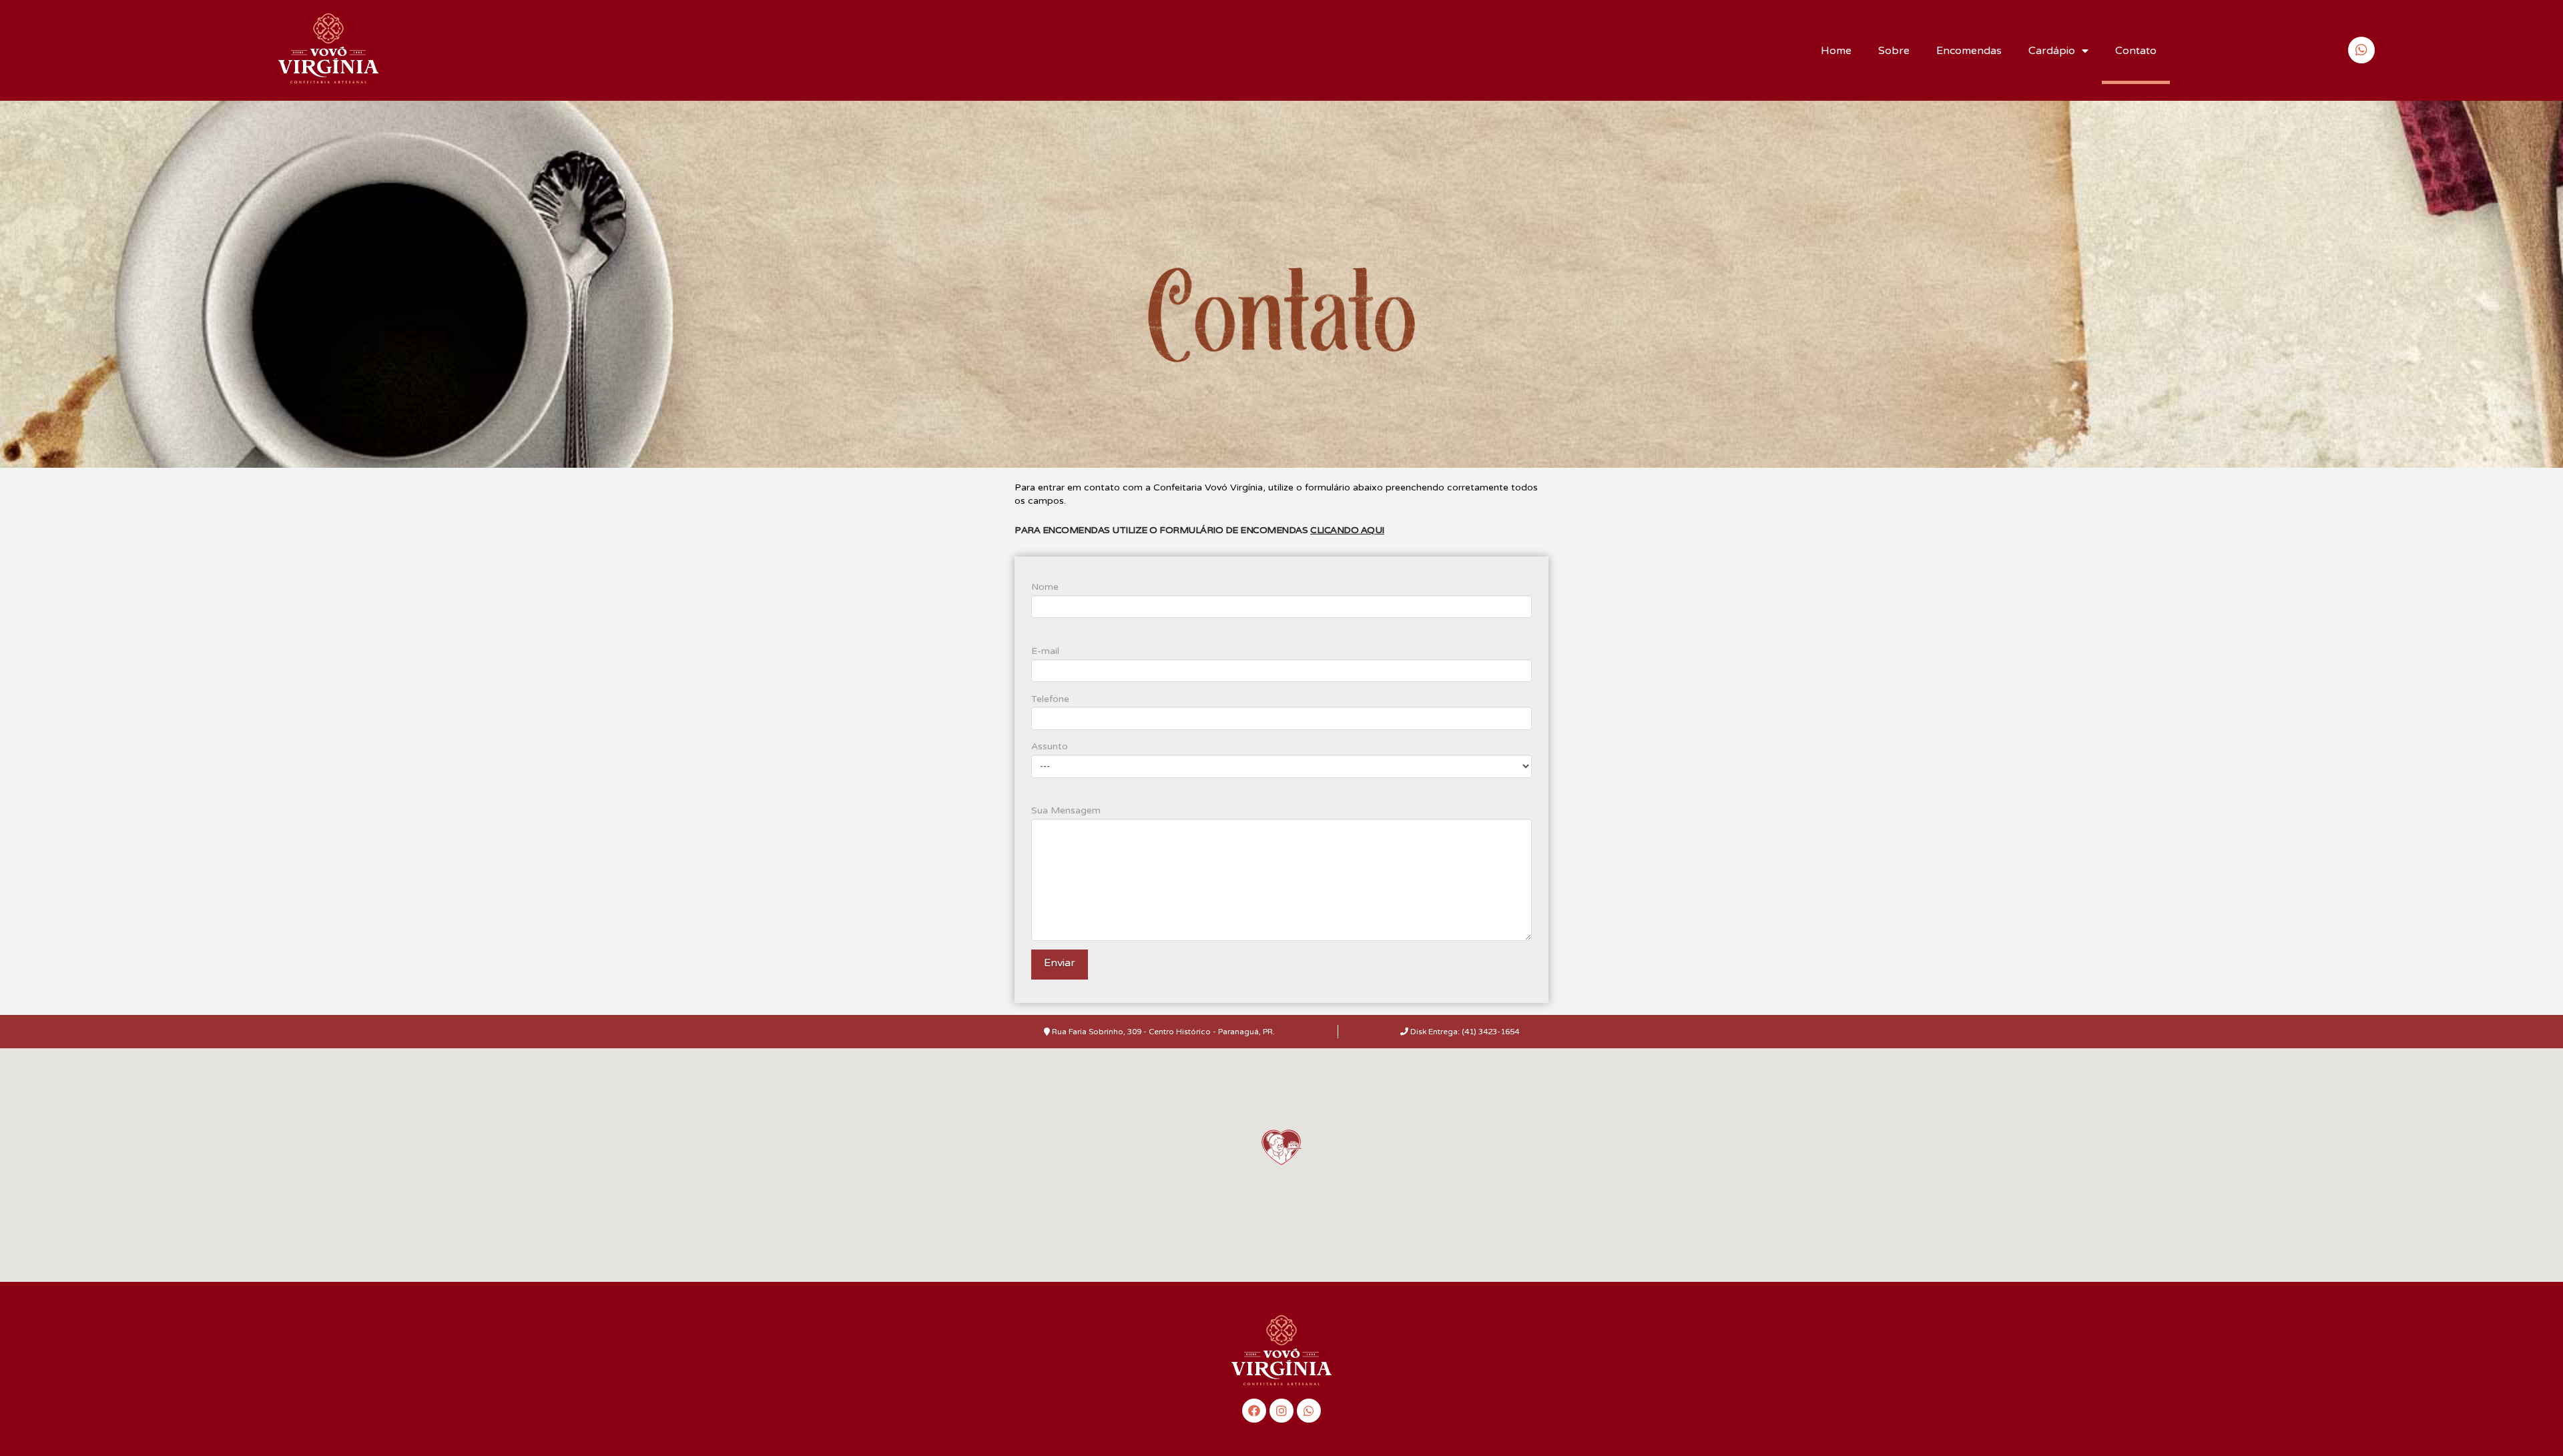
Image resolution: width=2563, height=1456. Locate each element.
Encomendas (1969, 51)
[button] (1281, 1147)
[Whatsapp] (1309, 1411)
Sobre (1894, 51)
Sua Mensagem (1066, 810)
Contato (2136, 51)
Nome (1045, 587)
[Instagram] (1281, 1411)
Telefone (1050, 699)
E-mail (1045, 651)
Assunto (1050, 746)
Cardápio (2052, 51)
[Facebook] (1254, 1411)
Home (1836, 51)
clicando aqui (1347, 530)
